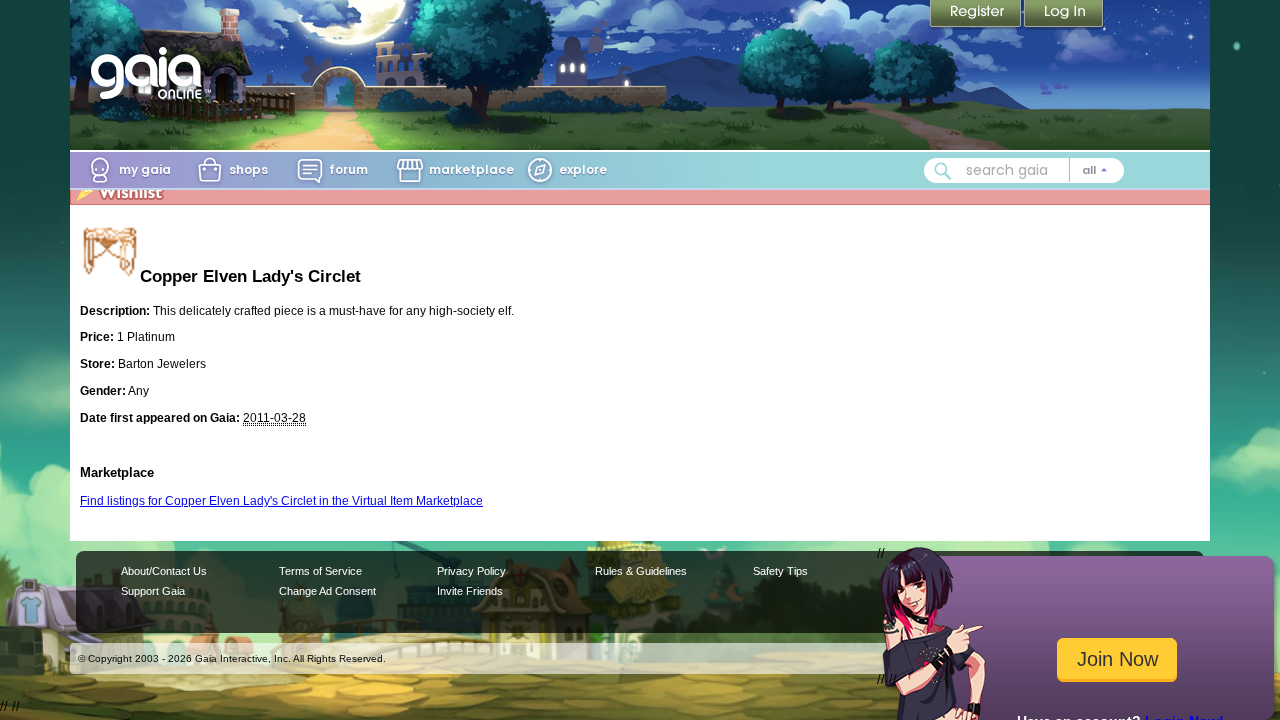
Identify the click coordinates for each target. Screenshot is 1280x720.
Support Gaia (153, 591)
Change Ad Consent (327, 591)
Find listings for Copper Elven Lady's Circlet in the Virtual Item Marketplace (281, 501)
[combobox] (1024, 170)
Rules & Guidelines (641, 571)
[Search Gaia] (943, 171)
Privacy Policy (471, 571)
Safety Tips (780, 571)
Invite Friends (470, 591)
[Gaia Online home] (151, 73)
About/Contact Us (164, 571)
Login (1064, 15)
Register (977, 15)
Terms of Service (320, 571)
